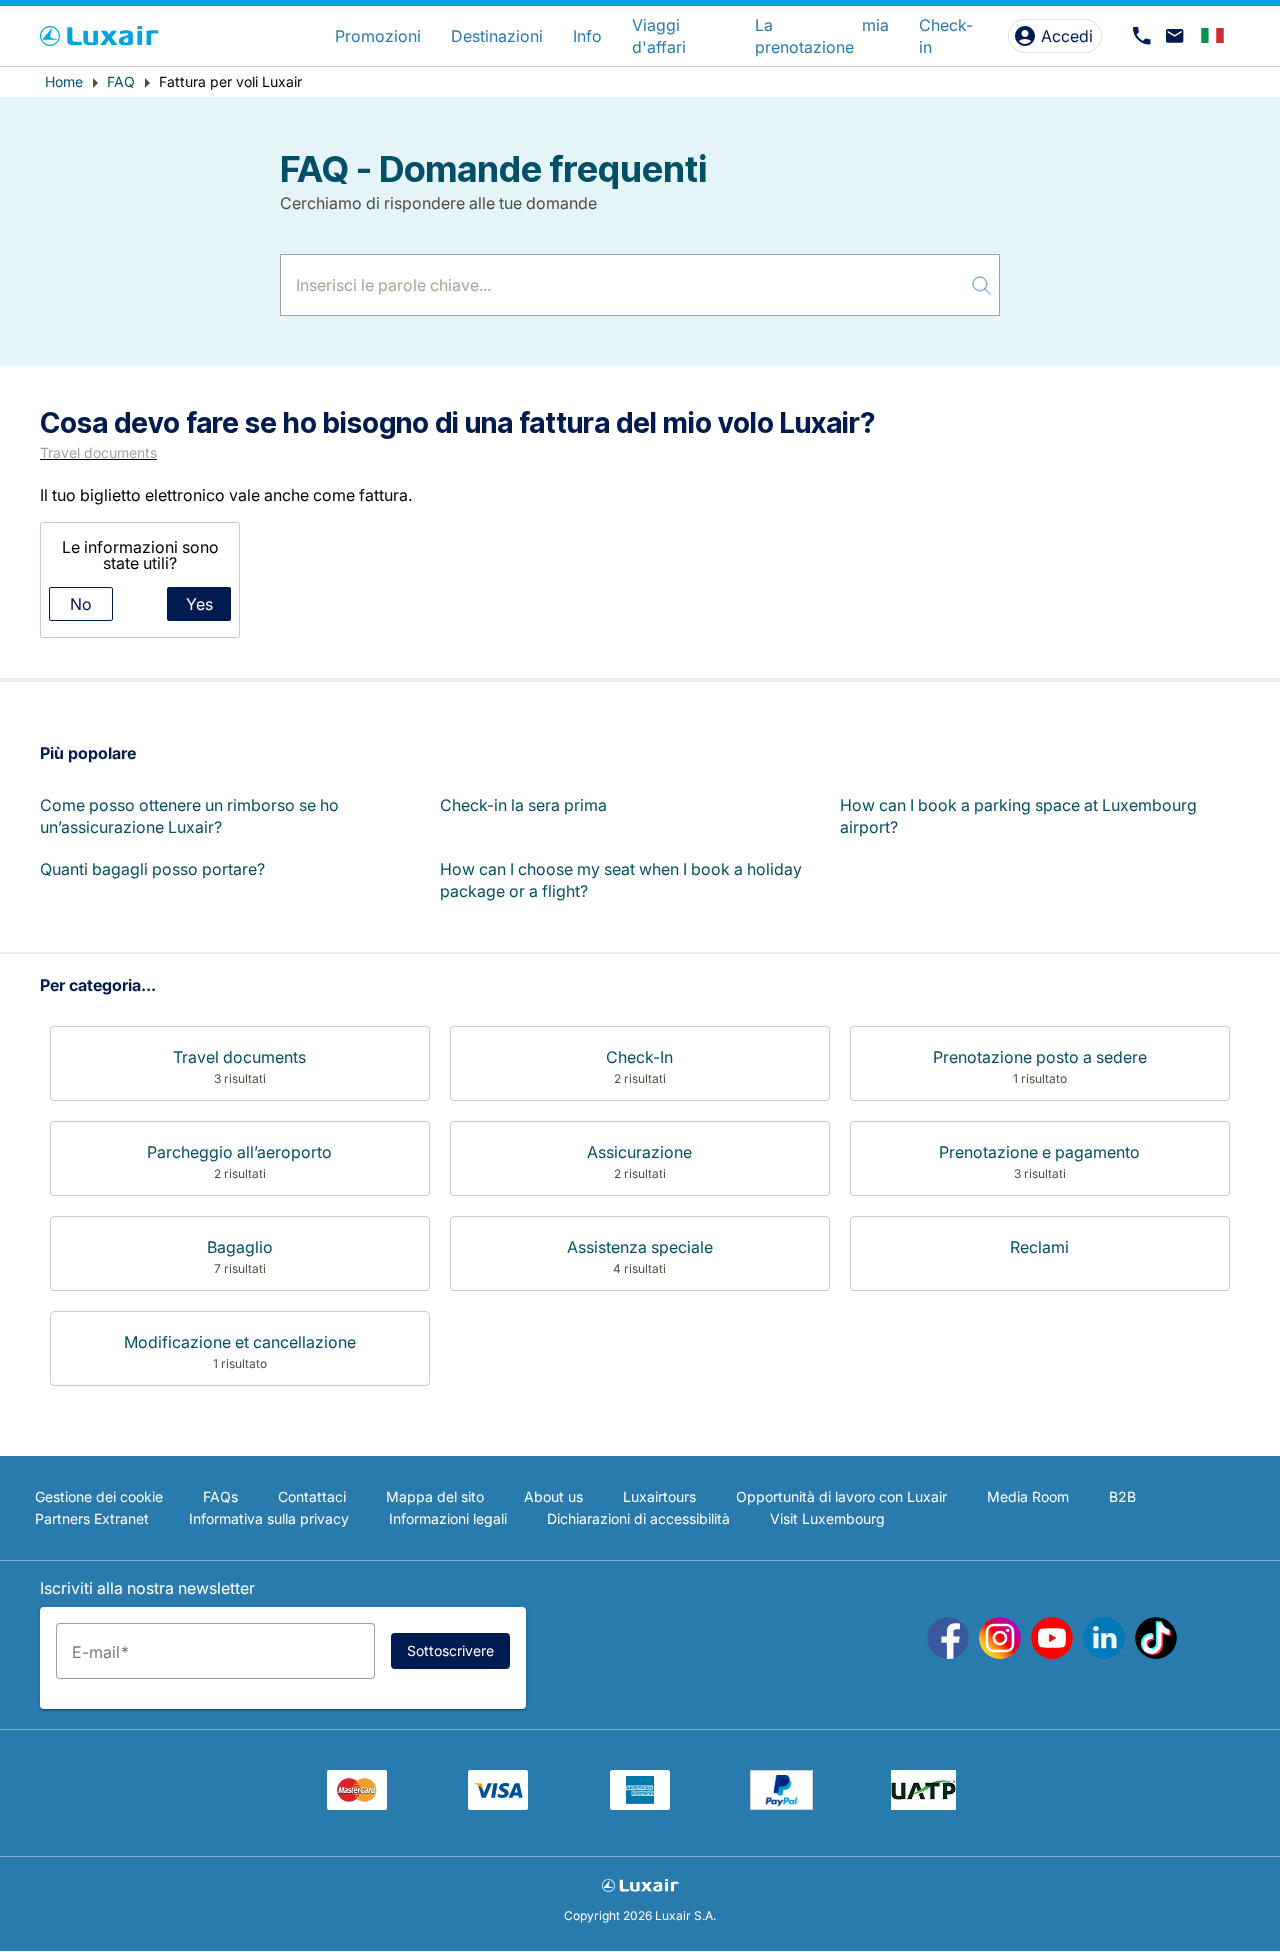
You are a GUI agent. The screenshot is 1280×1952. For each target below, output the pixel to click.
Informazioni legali (448, 1518)
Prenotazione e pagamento (1039, 1152)
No (81, 604)
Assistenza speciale (640, 1247)
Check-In (639, 1057)
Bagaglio (240, 1247)
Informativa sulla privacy (269, 1518)
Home (64, 81)
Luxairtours (659, 1496)
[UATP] (923, 1804)
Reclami (1039, 1247)
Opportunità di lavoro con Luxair (841, 1496)
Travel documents (98, 452)
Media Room (1028, 1496)
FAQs (220, 1496)
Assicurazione (639, 1152)
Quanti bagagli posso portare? (152, 869)
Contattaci (312, 1496)
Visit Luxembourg (827, 1518)
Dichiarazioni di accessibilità (638, 1518)
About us (553, 1496)
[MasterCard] (357, 1804)
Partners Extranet (92, 1518)
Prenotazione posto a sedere (1040, 1057)
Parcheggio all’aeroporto (239, 1152)
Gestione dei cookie (99, 1496)
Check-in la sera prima (523, 805)
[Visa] (498, 1804)
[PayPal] (781, 1804)
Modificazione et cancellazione (240, 1342)
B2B (1122, 1496)
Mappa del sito (435, 1496)
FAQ (121, 81)
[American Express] (640, 1804)
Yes (199, 604)
